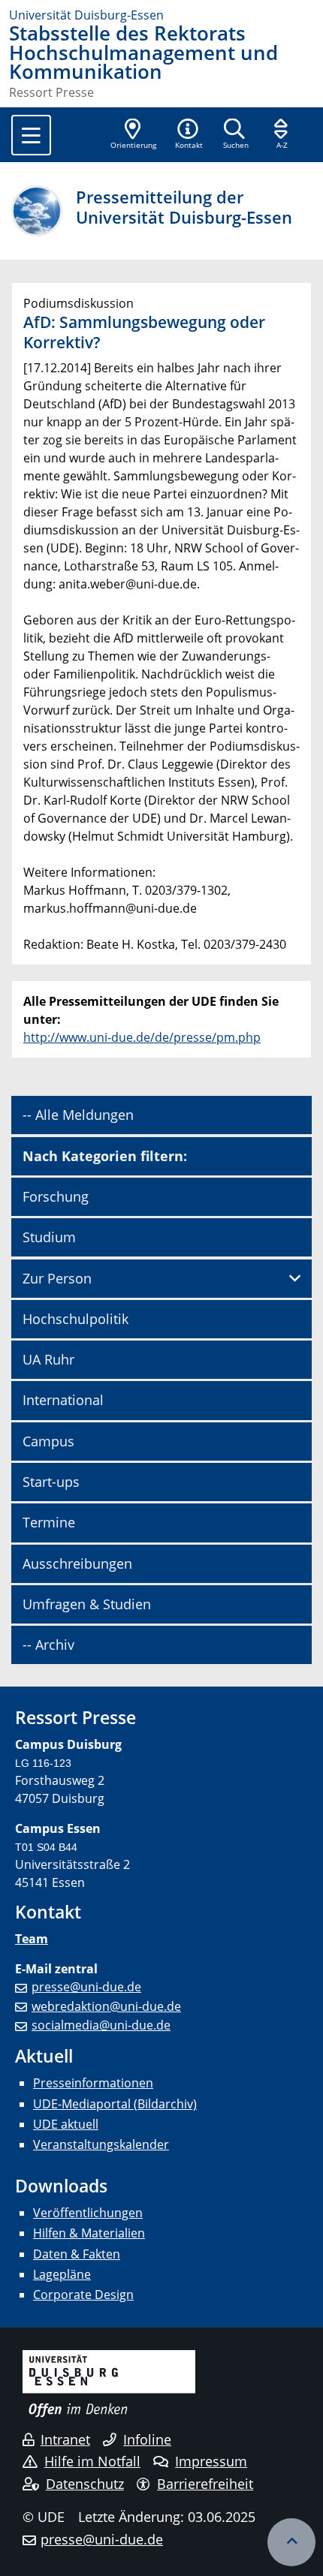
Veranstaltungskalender (101, 2144)
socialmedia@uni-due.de (101, 2025)
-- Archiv (48, 1645)
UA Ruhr (48, 1359)
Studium (49, 1237)
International (63, 1400)
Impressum (211, 2461)
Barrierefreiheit (205, 2484)
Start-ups (51, 1482)
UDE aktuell (66, 2124)
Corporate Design (83, 2295)
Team (32, 1939)
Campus (48, 1441)
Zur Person (57, 1278)
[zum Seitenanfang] (291, 2542)
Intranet (65, 2439)
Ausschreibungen (77, 1563)
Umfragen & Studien (87, 1604)
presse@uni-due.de (86, 1987)
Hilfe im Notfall (92, 2461)
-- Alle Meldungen (78, 1115)
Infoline (147, 2439)
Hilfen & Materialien (89, 2233)
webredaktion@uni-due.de (106, 2006)
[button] (189, 135)
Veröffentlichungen (88, 2213)
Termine (49, 1522)
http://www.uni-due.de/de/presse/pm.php (142, 1037)
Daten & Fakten (77, 2254)
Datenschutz (85, 2484)
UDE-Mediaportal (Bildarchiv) (115, 2104)
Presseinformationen (93, 2083)
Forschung (56, 1196)
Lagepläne (62, 2274)
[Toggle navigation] (31, 135)
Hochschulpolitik (75, 1319)
